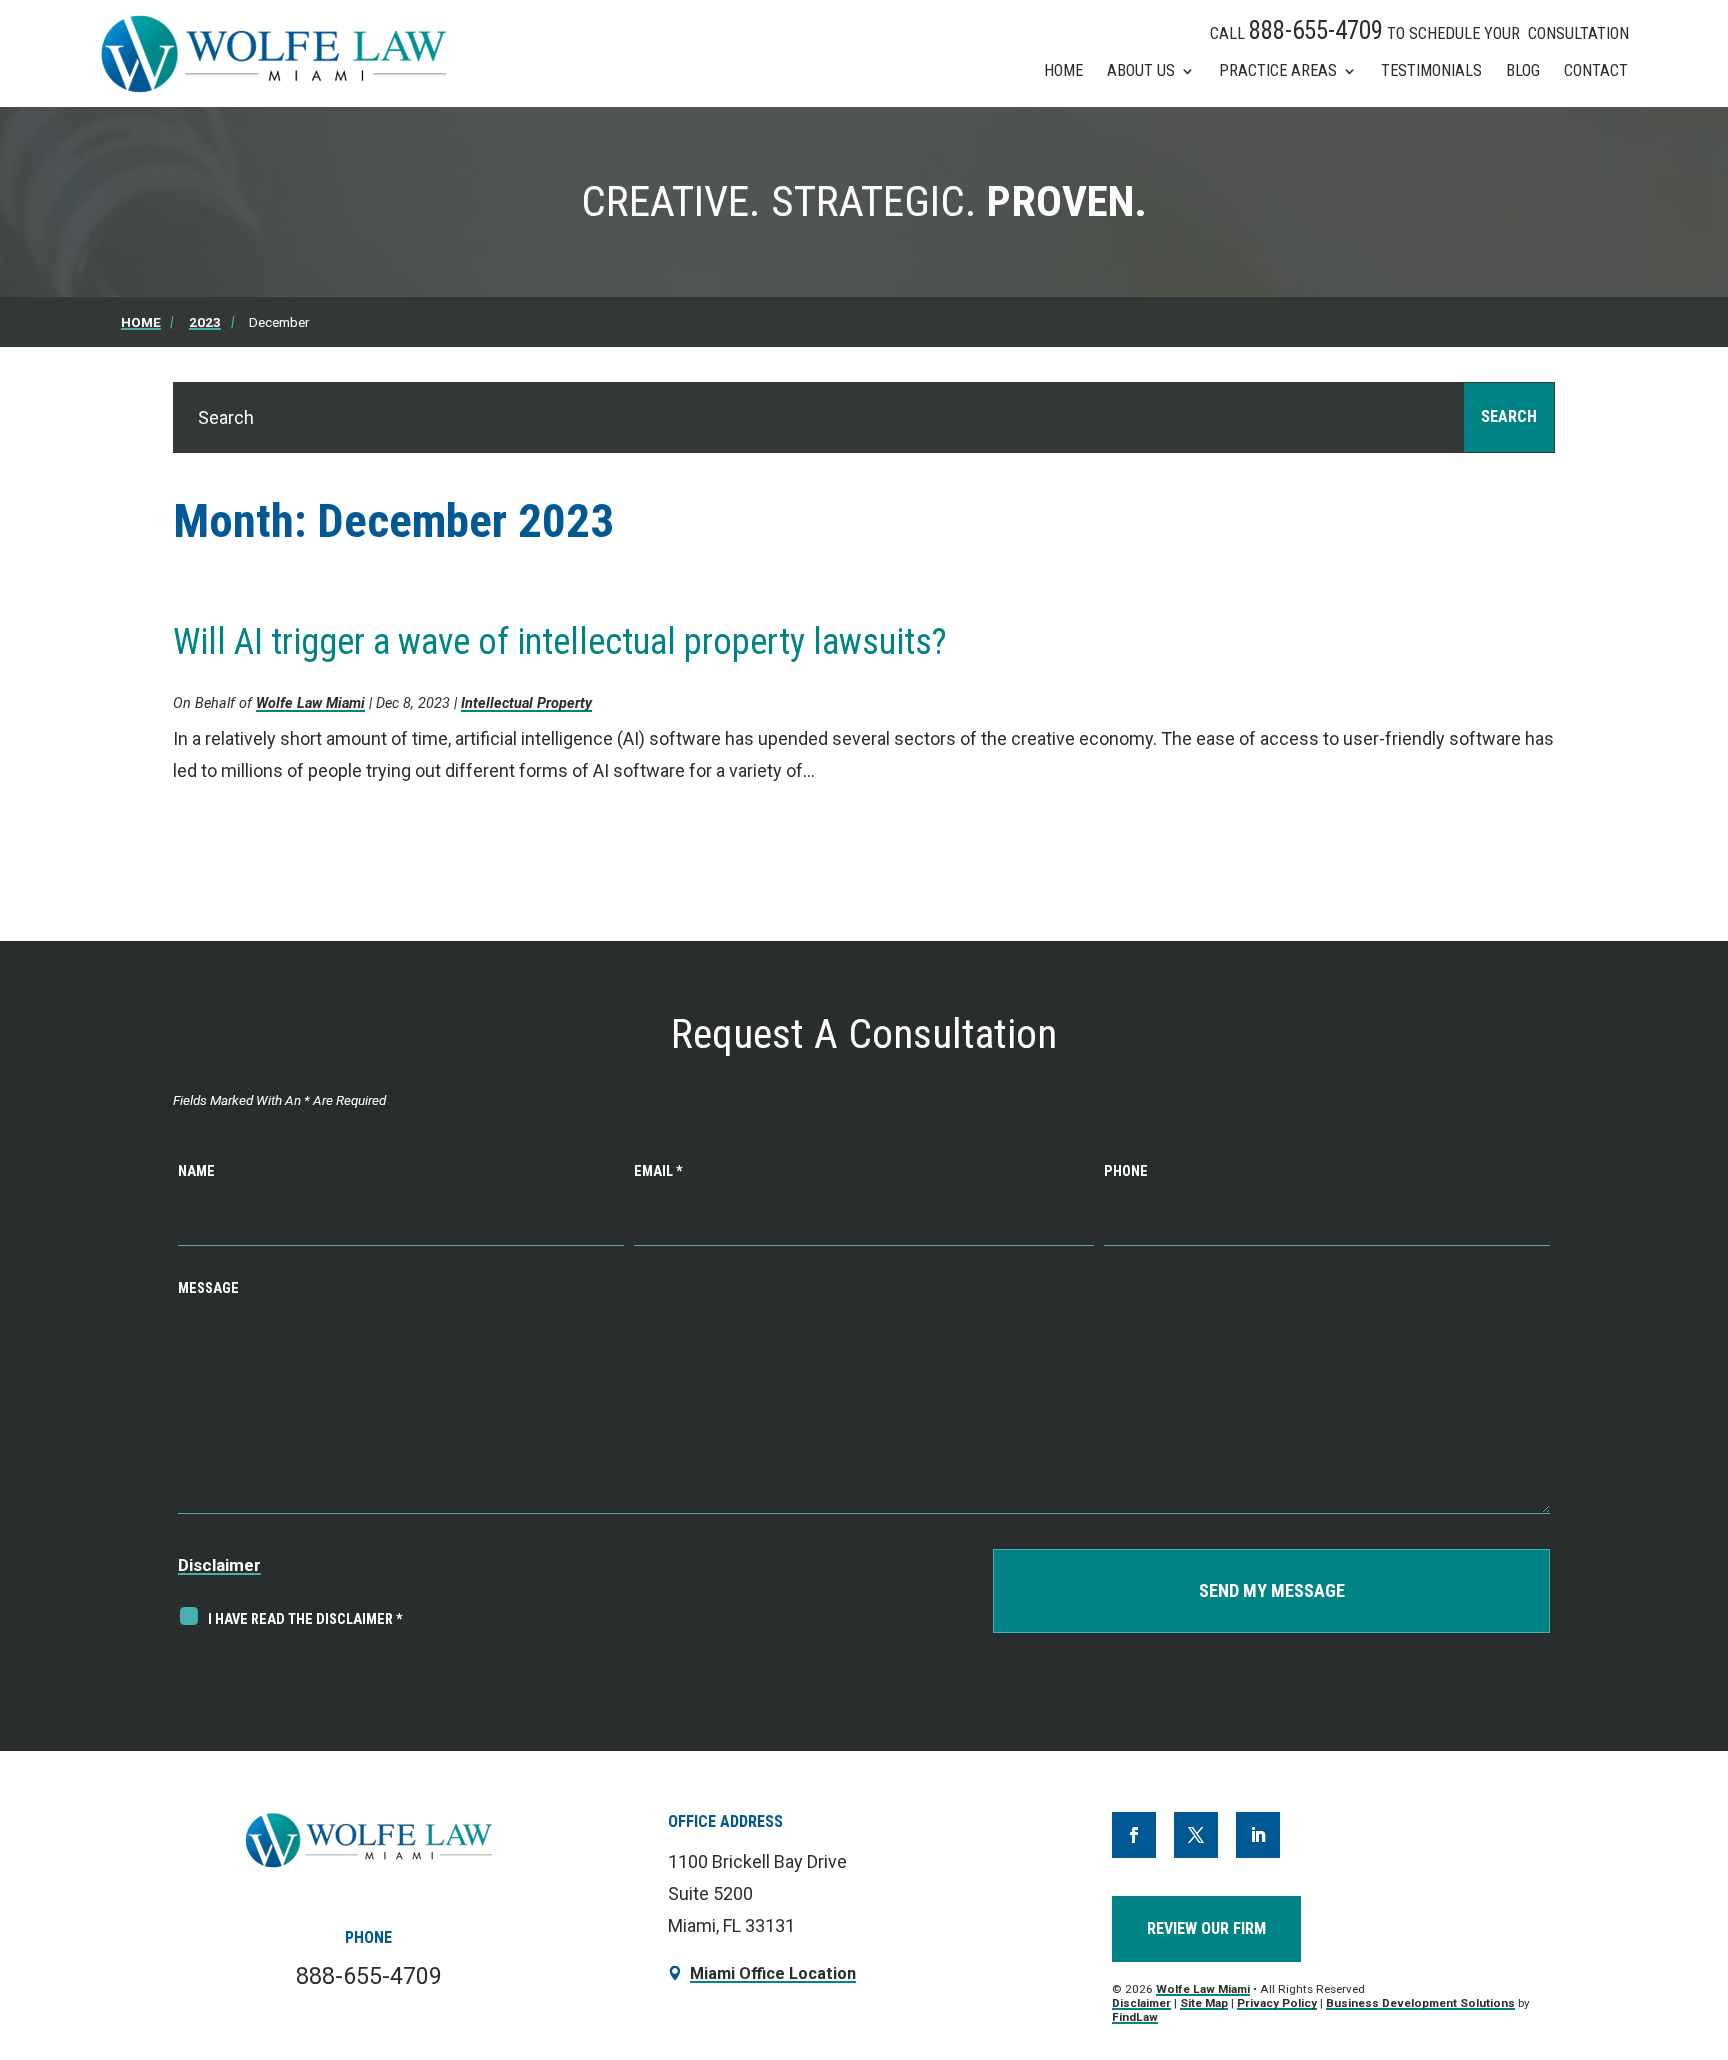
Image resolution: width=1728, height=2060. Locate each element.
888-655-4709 (1316, 30)
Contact (1596, 70)
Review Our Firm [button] (1206, 1928)
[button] (1690, 1905)
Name (196, 1171)
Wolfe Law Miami (310, 703)
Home (1063, 70)
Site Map (1204, 2003)
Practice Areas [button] (1278, 70)
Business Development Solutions (1420, 2003)
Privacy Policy (1277, 2003)
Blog (1523, 70)
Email (658, 1171)
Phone (1126, 1171)
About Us (1141, 70)
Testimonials (1431, 70)
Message (208, 1288)
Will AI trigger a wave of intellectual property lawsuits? (560, 642)
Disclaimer (219, 1565)
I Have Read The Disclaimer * (305, 1619)
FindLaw (1135, 2017)
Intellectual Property (526, 703)
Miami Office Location (773, 1973)
